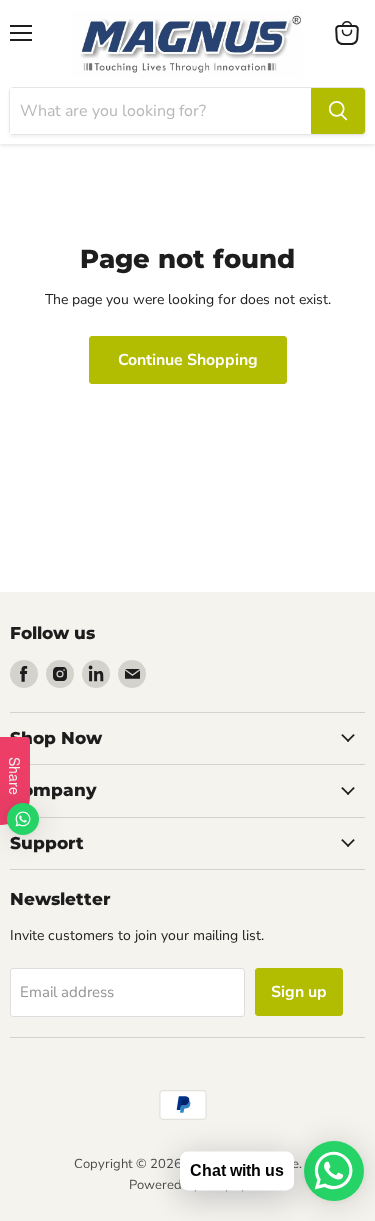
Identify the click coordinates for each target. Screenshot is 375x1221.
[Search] (338, 111)
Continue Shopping (188, 360)
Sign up (299, 992)
